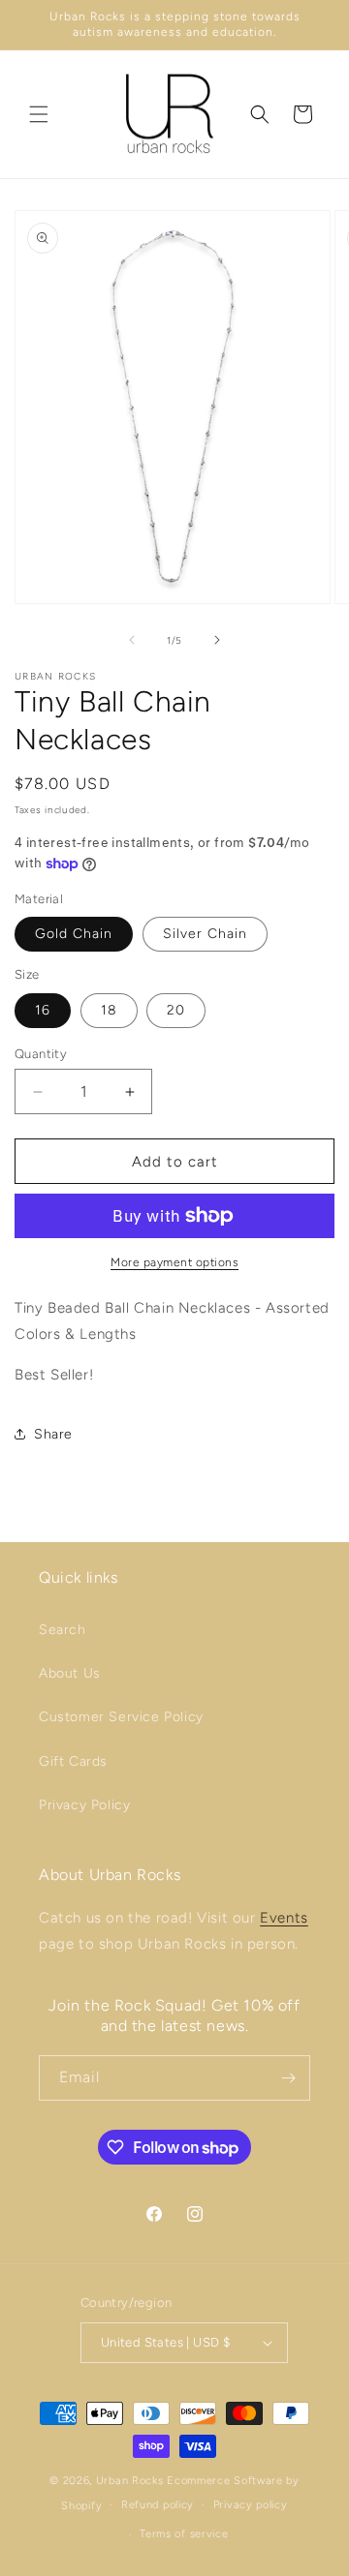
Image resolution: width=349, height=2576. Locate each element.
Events (284, 1918)
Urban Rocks (131, 2481)
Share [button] (53, 1434)
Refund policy (158, 2505)
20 (176, 1010)
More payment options (174, 1262)
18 (109, 1010)
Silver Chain (205, 934)
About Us (70, 1673)
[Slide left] (132, 640)
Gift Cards (73, 1761)
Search (63, 1630)
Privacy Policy (84, 1805)
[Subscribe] (288, 2078)
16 (43, 1010)
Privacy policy (251, 2505)
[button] (39, 114)
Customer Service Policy (121, 1717)
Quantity (41, 1054)
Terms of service (184, 2534)
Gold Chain (74, 934)
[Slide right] (217, 640)
